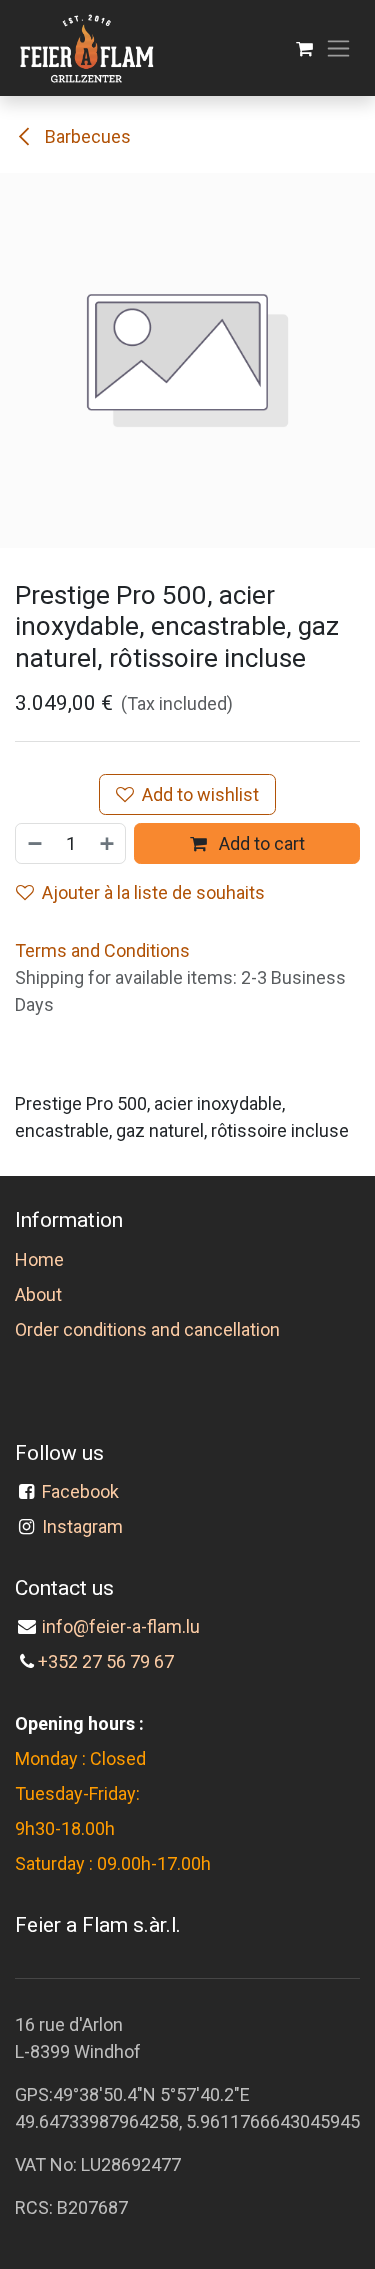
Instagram (82, 1526)
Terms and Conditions (102, 950)
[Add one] (108, 843)
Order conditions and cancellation (147, 1329)
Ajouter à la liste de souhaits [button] (153, 892)
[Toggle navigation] (338, 48)
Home (39, 1259)
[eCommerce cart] (304, 48)
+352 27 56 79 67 (106, 1661)
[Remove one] (34, 843)
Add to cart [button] (260, 843)
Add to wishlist (200, 794)
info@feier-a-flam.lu (121, 1626)
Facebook (80, 1491)
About (38, 1294)
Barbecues (86, 136)
